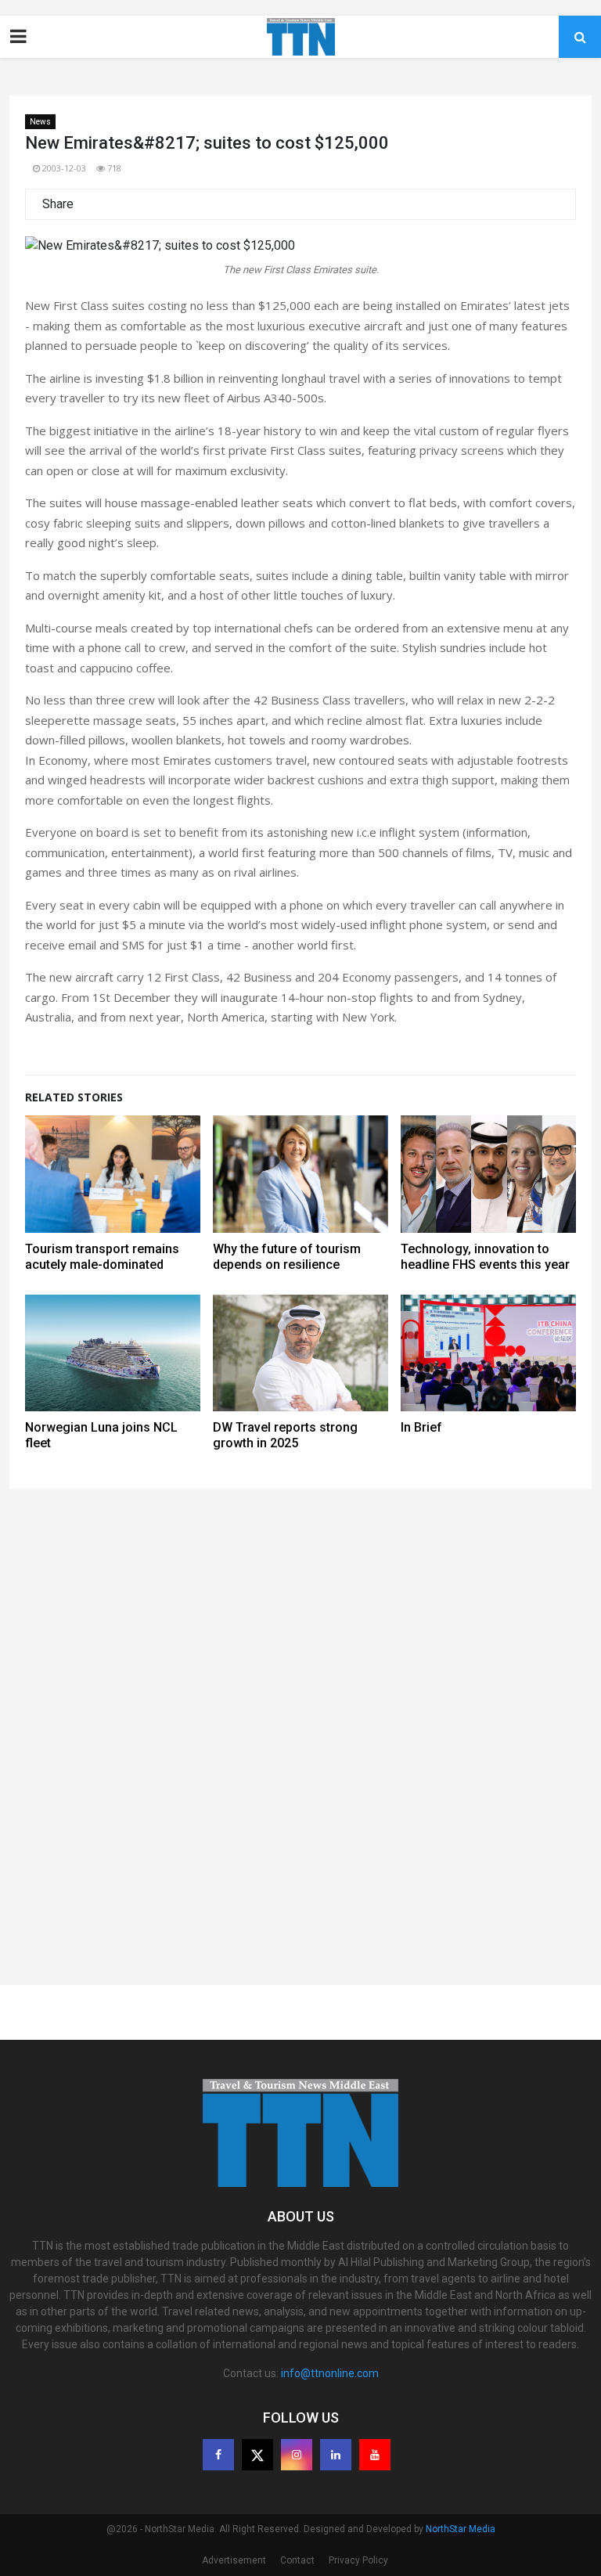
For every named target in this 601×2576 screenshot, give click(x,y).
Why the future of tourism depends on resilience (287, 1257)
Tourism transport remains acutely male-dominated (102, 1257)
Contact (297, 2560)
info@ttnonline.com (330, 2373)
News (40, 122)
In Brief (421, 1427)
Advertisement (234, 2560)
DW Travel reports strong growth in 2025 (285, 1435)
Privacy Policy (358, 2560)
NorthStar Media (461, 2529)
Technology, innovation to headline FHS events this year (485, 1257)
